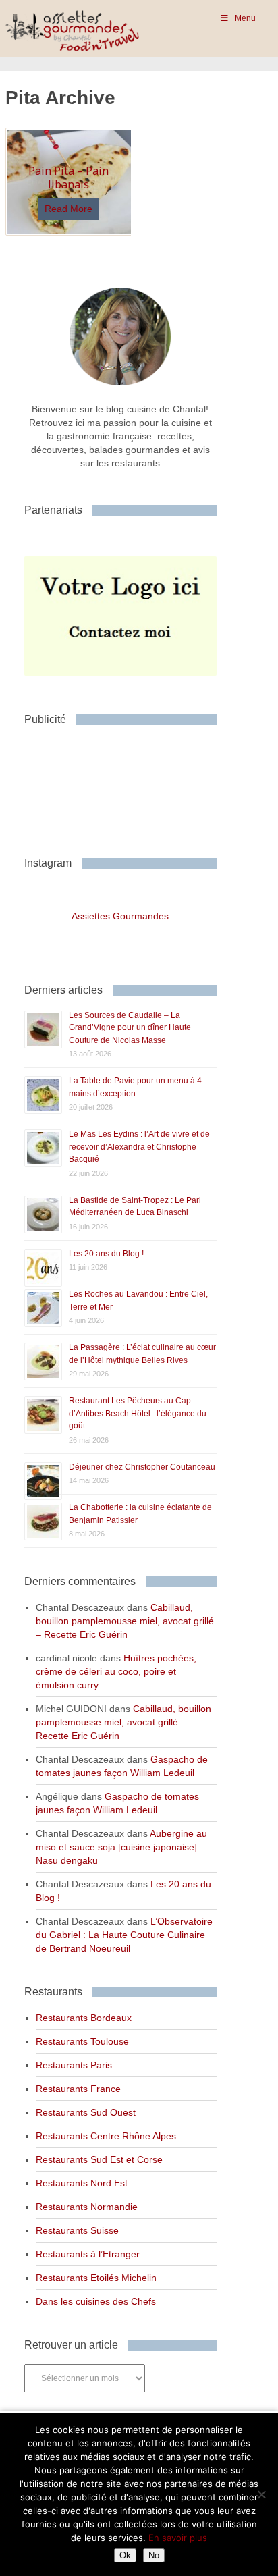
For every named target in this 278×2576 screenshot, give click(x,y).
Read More (68, 209)
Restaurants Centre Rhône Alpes (106, 2136)
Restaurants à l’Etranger (88, 2254)
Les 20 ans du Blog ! (106, 1254)
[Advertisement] (132, 786)
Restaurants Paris (74, 2065)
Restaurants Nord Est (82, 2183)
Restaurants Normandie (87, 2207)
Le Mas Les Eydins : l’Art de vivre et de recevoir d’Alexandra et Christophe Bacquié (139, 1147)
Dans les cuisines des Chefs (96, 2301)
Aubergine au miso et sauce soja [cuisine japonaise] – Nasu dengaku (121, 1847)
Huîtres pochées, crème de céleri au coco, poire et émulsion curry (116, 1671)
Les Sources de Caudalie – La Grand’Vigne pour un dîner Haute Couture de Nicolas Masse (130, 1028)
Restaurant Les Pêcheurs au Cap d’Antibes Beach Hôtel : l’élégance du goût (138, 1413)
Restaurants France (78, 2089)
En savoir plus (178, 2538)
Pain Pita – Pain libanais (68, 177)
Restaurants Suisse (77, 2230)
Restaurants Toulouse (82, 2041)
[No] (261, 2494)
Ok (125, 2555)
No (154, 2555)
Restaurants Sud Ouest (86, 2112)
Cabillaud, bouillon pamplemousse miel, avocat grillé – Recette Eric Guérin (125, 1621)
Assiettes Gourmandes (120, 916)
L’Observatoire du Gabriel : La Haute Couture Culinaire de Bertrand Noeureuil (124, 1935)
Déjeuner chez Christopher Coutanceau (142, 1467)
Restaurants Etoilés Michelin (96, 2278)
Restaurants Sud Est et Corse (99, 2159)
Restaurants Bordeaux (84, 2018)
